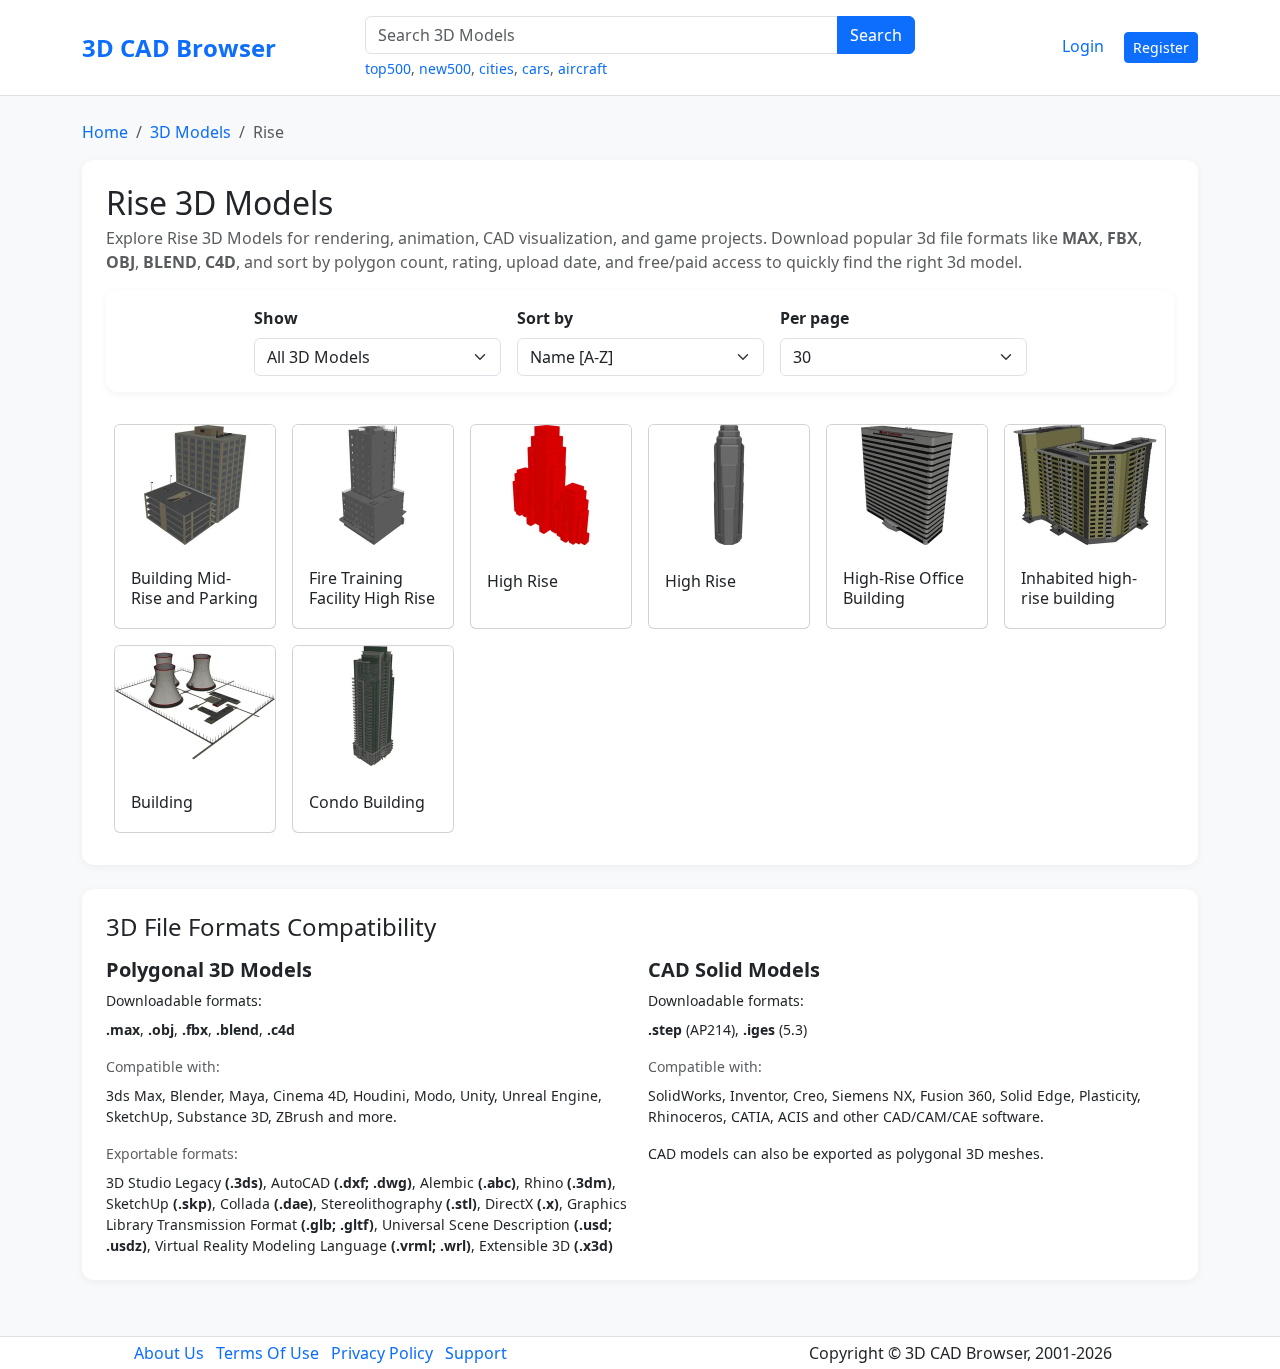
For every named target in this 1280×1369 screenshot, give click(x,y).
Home (105, 132)
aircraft (582, 68)
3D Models (190, 132)
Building (162, 802)
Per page (814, 318)
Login (1083, 46)
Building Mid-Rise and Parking (194, 587)
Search (876, 35)
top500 (388, 68)
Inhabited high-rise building (1079, 587)
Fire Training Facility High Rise (372, 587)
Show (276, 318)
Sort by (545, 318)
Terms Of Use (267, 1353)
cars (536, 68)
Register (1161, 47)
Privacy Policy (382, 1353)
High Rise (522, 581)
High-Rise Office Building (903, 587)
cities (496, 68)
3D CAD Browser (179, 47)
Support (476, 1353)
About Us (169, 1353)
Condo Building (367, 802)
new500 (445, 68)
